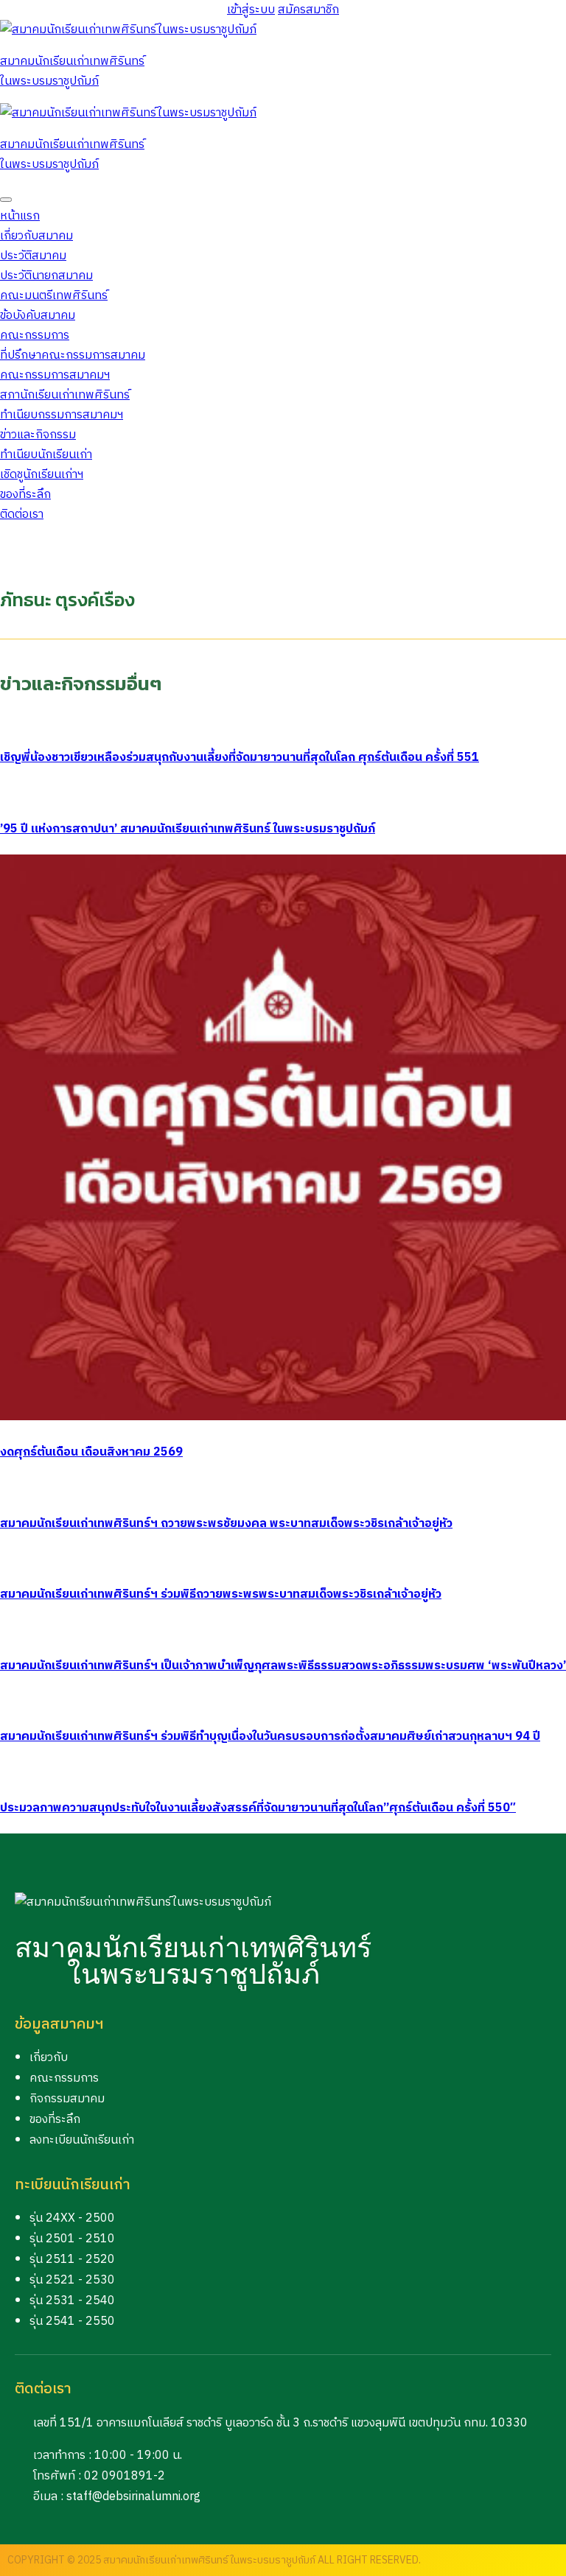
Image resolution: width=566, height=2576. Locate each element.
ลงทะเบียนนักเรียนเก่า (82, 2140)
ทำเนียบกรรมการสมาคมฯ (62, 415)
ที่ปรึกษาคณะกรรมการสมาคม (73, 355)
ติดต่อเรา (22, 515)
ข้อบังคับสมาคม (38, 316)
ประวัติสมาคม (33, 256)
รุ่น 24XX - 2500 (72, 2218)
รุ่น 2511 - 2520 (72, 2260)
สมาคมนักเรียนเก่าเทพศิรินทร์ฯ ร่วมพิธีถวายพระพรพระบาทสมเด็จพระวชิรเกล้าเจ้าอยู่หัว (221, 1594)
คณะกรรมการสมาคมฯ (55, 375)
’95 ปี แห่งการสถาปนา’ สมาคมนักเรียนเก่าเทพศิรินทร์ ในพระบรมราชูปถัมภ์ (188, 829)
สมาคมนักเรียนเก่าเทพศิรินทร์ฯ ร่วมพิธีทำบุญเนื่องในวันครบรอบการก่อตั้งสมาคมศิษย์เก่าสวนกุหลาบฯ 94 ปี (270, 1737)
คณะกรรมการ (64, 2078)
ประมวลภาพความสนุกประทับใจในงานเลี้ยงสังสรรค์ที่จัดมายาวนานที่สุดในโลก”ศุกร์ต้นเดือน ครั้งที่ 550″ (258, 1808)
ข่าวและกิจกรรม (38, 435)
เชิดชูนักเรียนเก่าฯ (42, 475)
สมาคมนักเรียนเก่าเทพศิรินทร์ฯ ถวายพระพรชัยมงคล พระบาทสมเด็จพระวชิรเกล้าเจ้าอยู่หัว (226, 1524)
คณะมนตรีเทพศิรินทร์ (54, 296)
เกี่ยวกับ (49, 2058)
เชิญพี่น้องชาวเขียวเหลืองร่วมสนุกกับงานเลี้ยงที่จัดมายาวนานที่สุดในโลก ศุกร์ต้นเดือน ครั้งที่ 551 (240, 758)
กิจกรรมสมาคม (67, 2099)
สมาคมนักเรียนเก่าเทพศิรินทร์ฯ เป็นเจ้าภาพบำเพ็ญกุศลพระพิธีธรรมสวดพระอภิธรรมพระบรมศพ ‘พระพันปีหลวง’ (283, 1666)
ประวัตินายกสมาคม (46, 276)
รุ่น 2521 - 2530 (72, 2280)
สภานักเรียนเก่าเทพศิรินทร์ (65, 395)
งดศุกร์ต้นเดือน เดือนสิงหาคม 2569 (91, 1452)
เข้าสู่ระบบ (251, 10)
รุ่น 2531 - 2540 (72, 2301)
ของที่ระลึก (25, 495)
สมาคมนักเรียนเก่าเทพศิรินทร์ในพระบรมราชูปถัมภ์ (72, 71)
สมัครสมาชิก (308, 10)
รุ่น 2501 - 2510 (72, 2239)
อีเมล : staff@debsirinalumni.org (117, 2497)
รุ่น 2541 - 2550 (72, 2321)
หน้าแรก (20, 216)
